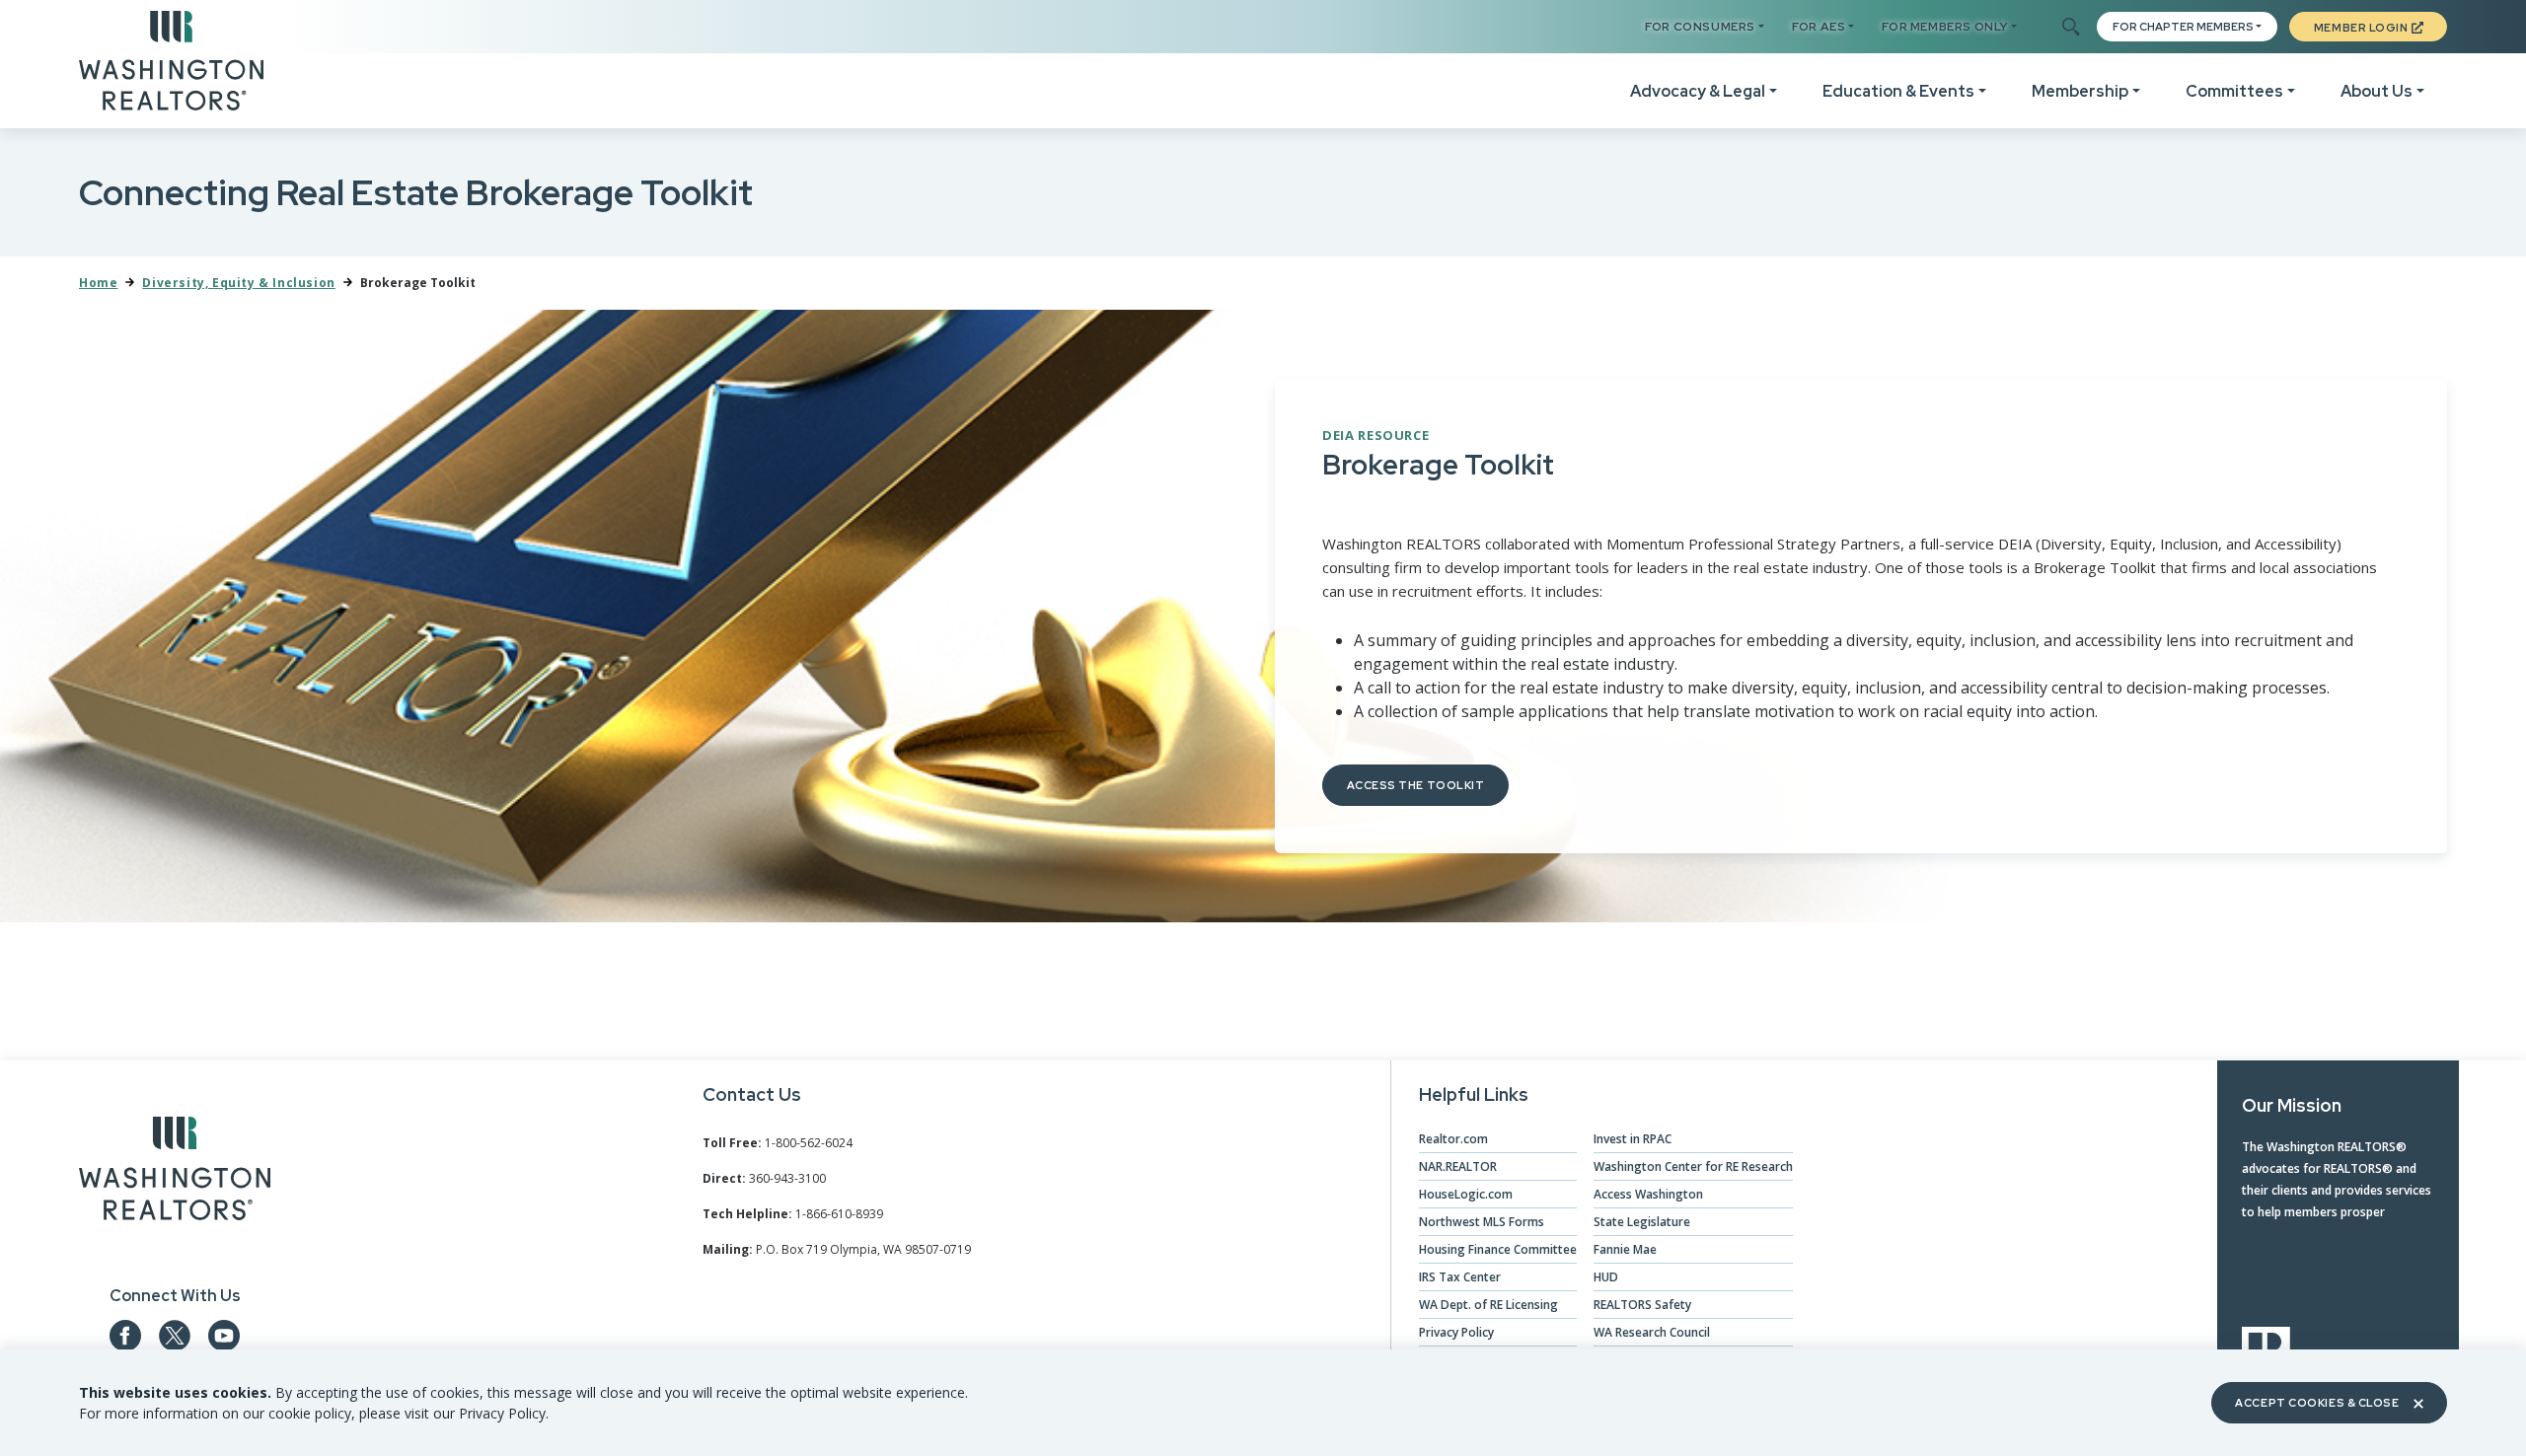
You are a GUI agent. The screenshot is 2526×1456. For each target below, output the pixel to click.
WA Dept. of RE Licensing (1488, 1305)
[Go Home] (171, 59)
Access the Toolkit (1416, 785)
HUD (1606, 1277)
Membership (2080, 91)
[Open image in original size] (175, 1172)
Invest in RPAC (1633, 1139)
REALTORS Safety (1642, 1305)
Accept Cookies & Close (2317, 1403)
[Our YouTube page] (224, 1336)
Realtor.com (1453, 1139)
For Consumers (1700, 27)
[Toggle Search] (2070, 28)
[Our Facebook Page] (125, 1336)
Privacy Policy (1456, 1332)
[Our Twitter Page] (175, 1336)
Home (98, 283)
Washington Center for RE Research (1693, 1166)
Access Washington (1648, 1194)
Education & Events (1898, 91)
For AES (1819, 27)
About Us (2377, 91)
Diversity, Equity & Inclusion (238, 283)
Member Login (2361, 28)
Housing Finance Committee (1498, 1249)
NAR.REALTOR (1458, 1166)
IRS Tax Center (1460, 1277)
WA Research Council (1652, 1332)
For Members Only (1945, 27)
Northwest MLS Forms (1482, 1222)
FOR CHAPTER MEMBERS (2183, 27)
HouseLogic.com (1466, 1194)
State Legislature (1642, 1222)
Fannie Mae (1625, 1249)
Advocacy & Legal (1698, 91)
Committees (2234, 91)
